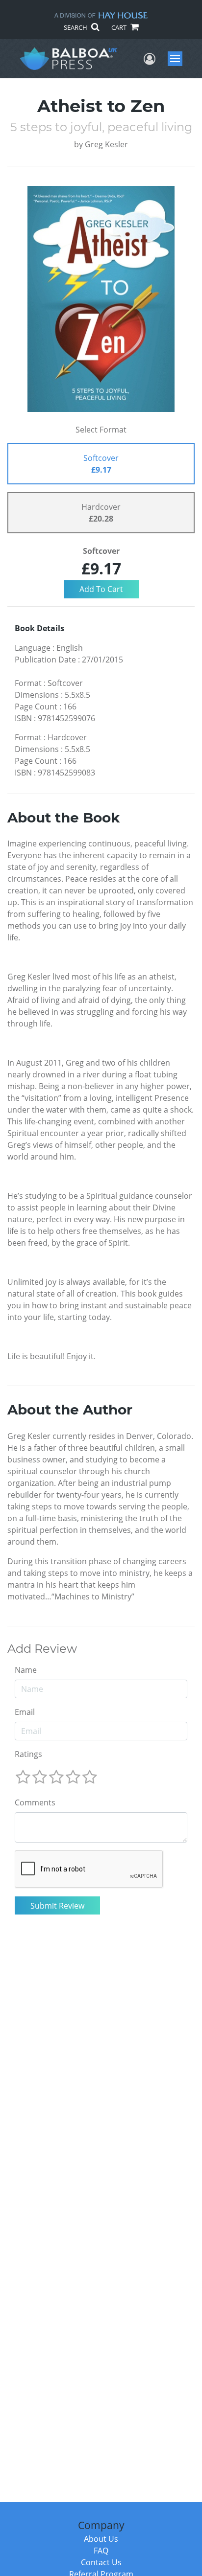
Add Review (42, 1649)
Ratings (28, 1754)
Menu (178, 59)
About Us (101, 2539)
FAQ (101, 2551)
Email (25, 1712)
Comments (35, 1802)
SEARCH (76, 27)
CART (120, 27)
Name (26, 1670)
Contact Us (101, 2562)
